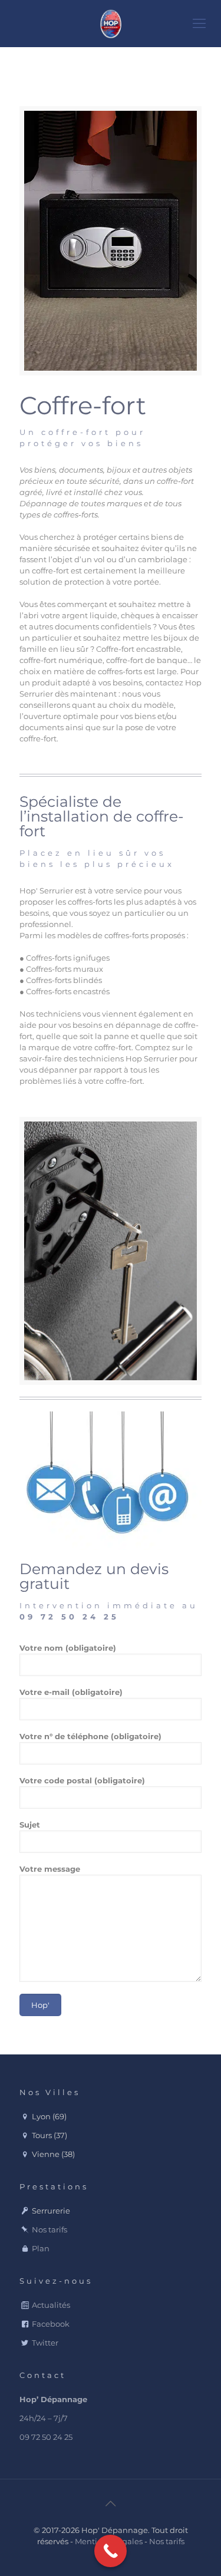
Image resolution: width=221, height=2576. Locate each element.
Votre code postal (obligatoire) (82, 1780)
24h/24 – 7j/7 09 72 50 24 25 (53, 2418)
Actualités (51, 2305)
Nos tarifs (50, 2229)
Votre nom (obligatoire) (68, 1648)
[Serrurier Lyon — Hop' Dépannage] (111, 24)
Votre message (50, 1869)
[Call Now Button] (111, 2551)
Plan (41, 2248)
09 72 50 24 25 (69, 1617)
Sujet (30, 1825)
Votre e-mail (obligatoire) (71, 1692)
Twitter (45, 2343)
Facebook (51, 2324)
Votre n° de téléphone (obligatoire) (90, 1736)
